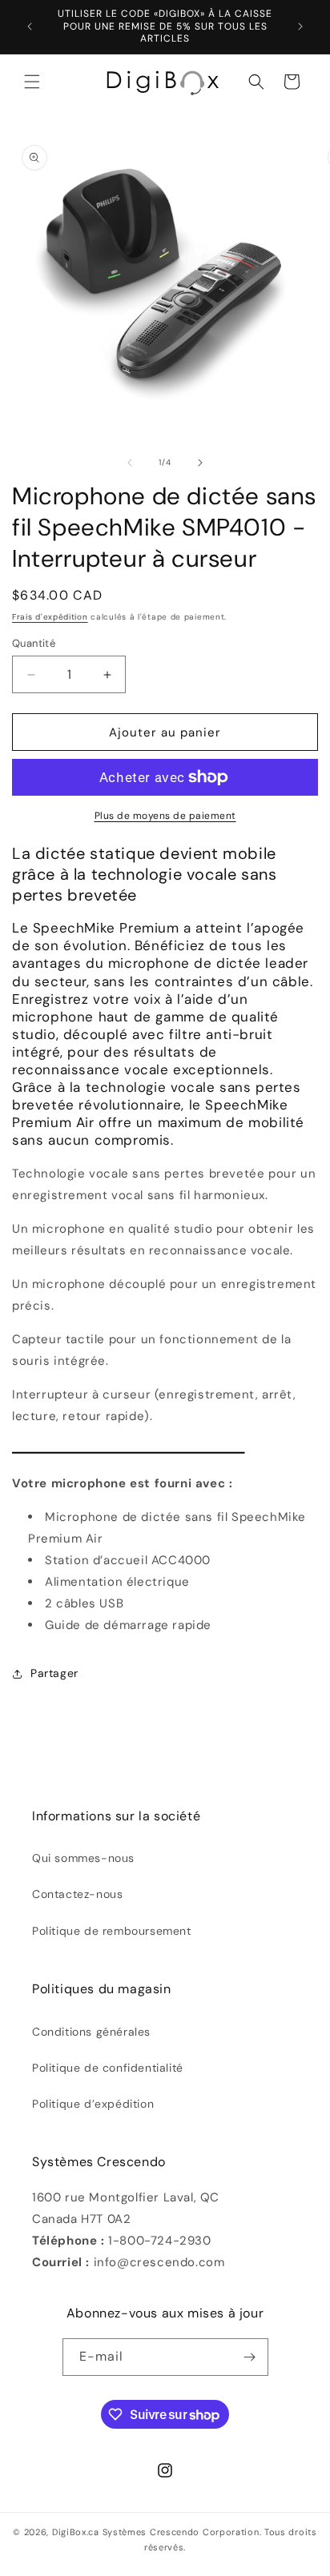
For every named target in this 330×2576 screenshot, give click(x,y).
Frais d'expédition (50, 617)
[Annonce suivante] (300, 26)
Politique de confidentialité (108, 2068)
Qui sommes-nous (83, 1858)
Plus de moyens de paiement (165, 816)
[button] (32, 82)
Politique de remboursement (112, 1931)
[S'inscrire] (250, 2357)
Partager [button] (54, 1673)
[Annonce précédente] (30, 26)
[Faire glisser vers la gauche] (130, 463)
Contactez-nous (77, 1894)
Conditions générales (91, 2032)
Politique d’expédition (93, 2104)
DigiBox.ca (76, 2532)
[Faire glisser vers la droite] (200, 463)
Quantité (34, 643)
